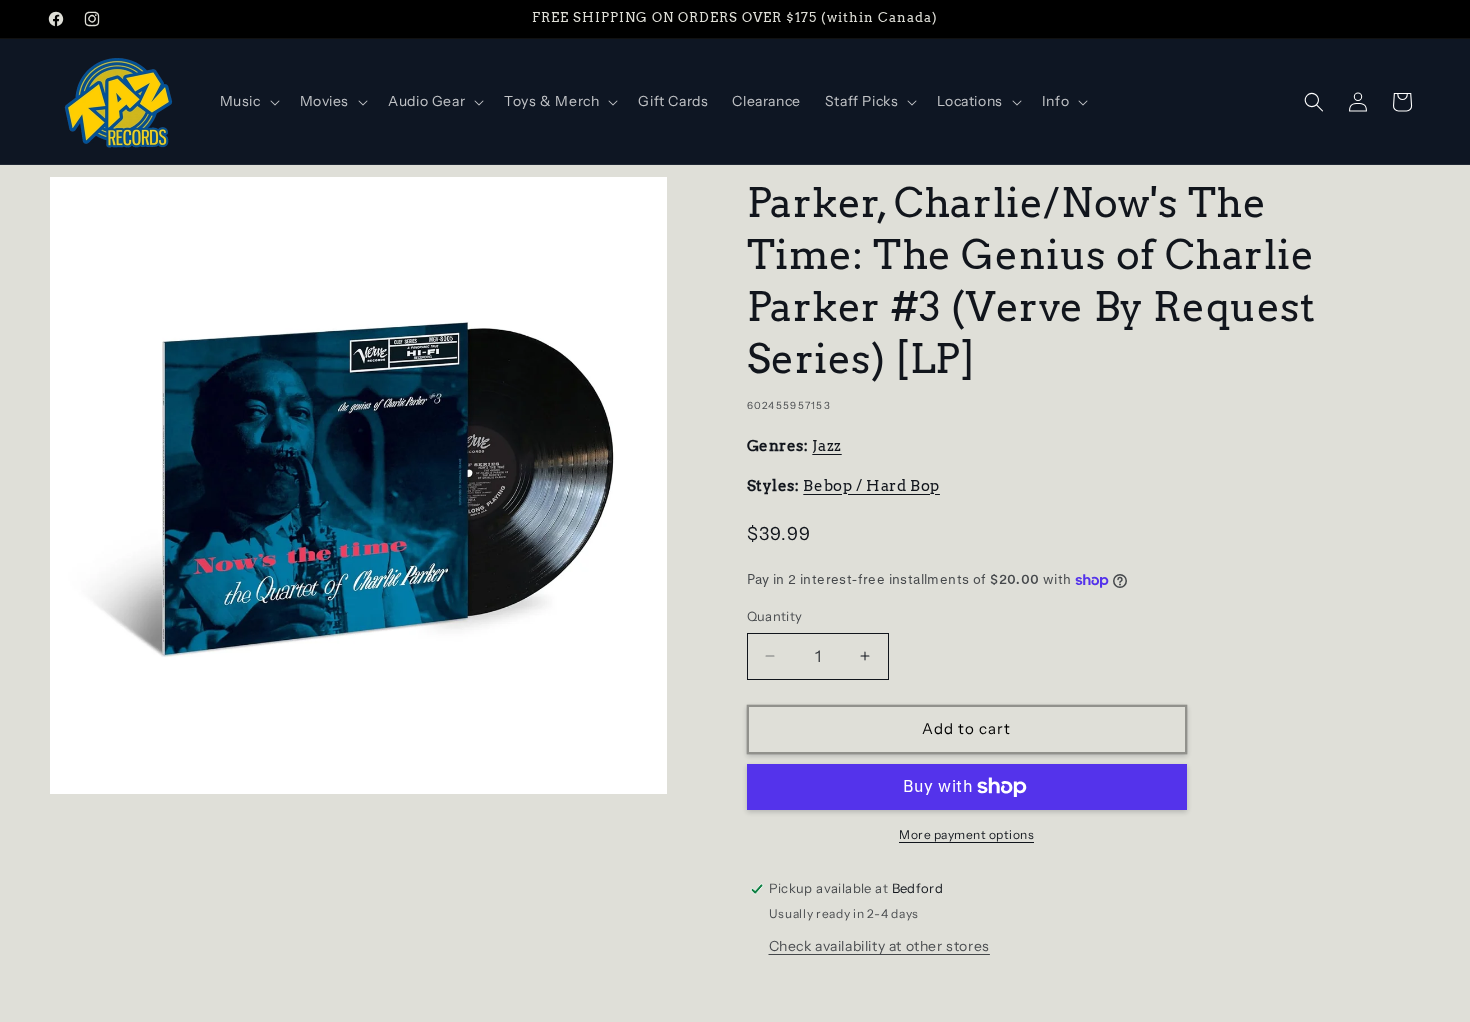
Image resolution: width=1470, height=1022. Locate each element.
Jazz (826, 446)
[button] (248, 101)
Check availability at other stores (879, 946)
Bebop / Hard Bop (871, 486)
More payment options (966, 834)
